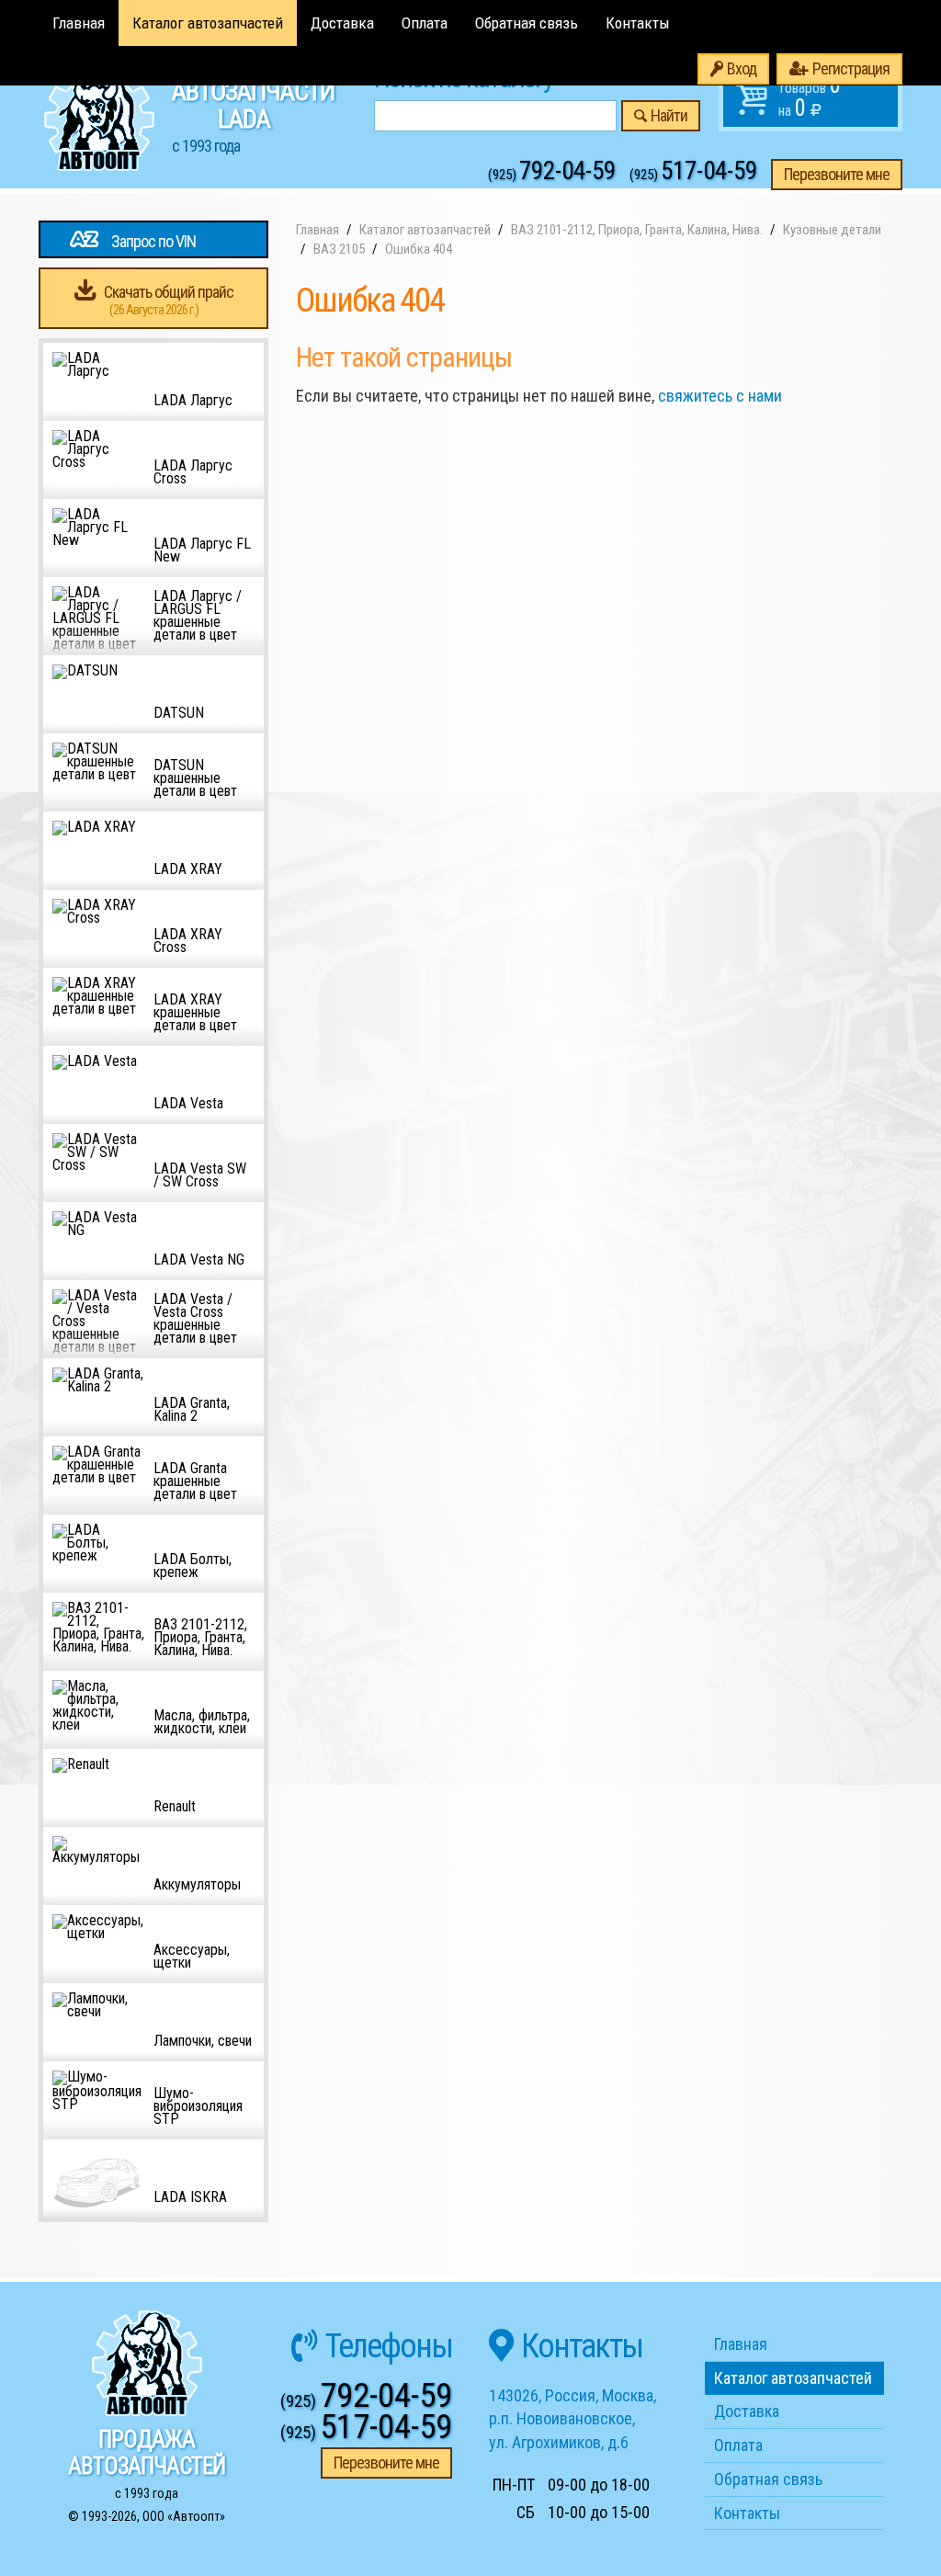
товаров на (810, 96)
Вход (742, 68)
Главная (79, 23)
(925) (552, 175)
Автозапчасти (253, 116)
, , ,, (573, 2419)
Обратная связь (527, 23)
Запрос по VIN (153, 241)
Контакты (638, 23)
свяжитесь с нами (720, 396)
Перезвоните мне (837, 174)
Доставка (342, 23)
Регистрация (851, 68)
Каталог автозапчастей (208, 23)
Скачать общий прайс (169, 300)
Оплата (425, 23)
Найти (669, 115)
